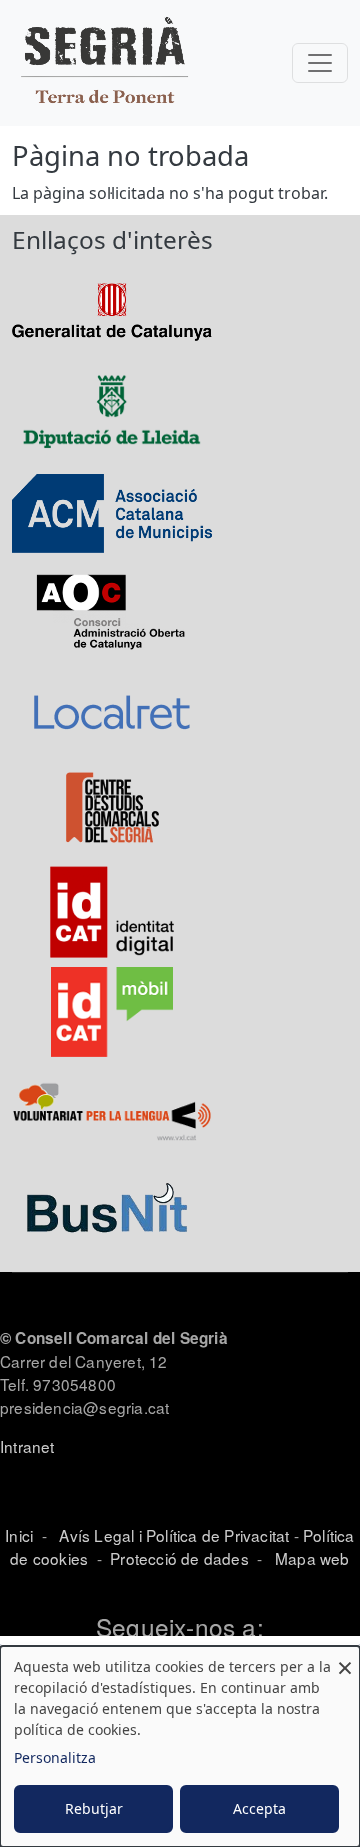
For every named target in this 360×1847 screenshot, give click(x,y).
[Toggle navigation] (320, 63)
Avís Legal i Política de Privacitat (174, 1535)
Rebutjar (94, 1808)
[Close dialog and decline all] (345, 1658)
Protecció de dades (179, 1558)
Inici (19, 1535)
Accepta (259, 1808)
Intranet (27, 1446)
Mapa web (310, 1558)
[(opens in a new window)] (112, 310)
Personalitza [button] (55, 1757)
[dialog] (180, 1746)
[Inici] (104, 63)
